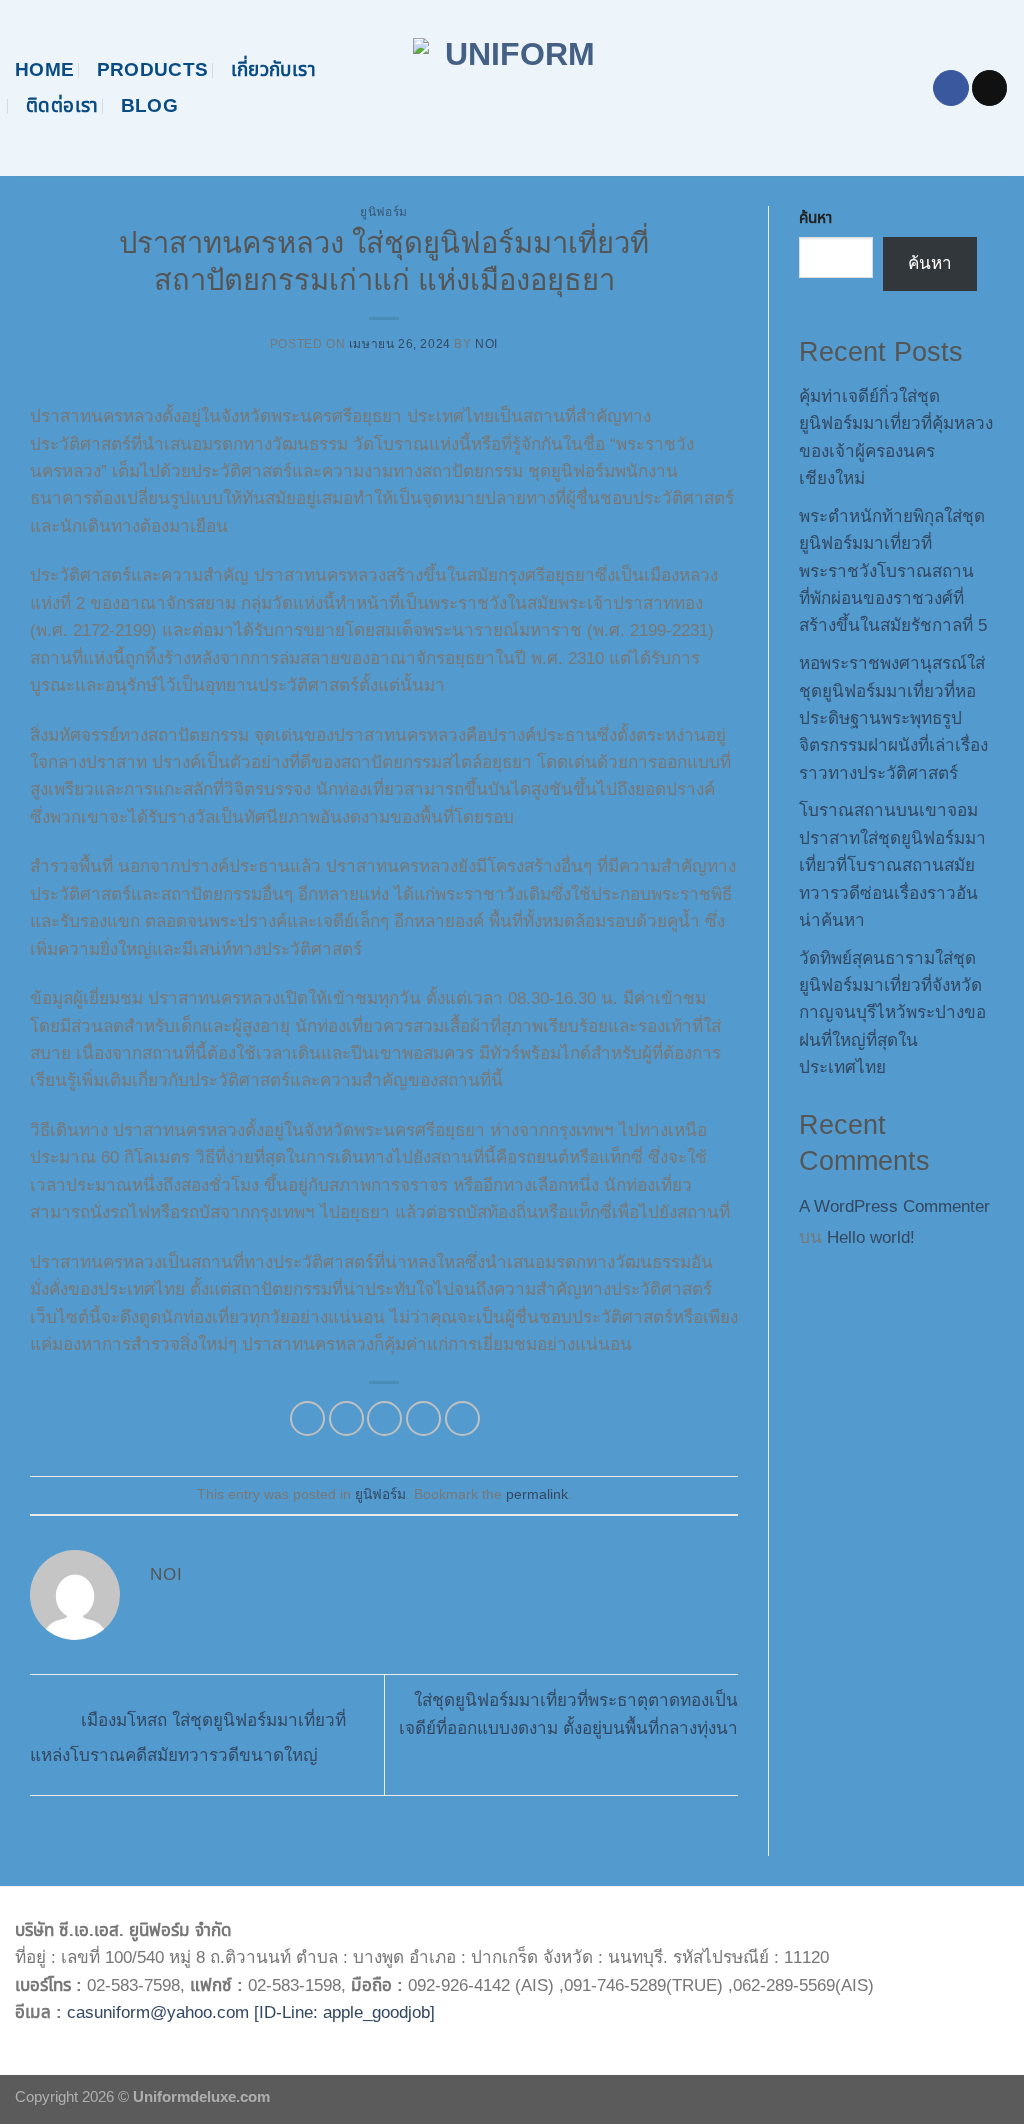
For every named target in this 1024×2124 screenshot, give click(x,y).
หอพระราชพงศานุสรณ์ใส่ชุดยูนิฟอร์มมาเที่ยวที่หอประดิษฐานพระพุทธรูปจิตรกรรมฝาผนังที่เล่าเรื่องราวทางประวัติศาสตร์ (893, 718)
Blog (150, 105)
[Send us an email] (989, 88)
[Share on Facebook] (307, 1418)
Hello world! (871, 1237)
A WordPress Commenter (894, 1206)
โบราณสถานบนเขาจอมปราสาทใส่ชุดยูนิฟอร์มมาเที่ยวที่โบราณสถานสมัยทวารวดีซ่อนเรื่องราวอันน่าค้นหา (892, 865)
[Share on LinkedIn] (462, 1418)
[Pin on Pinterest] (423, 1418)
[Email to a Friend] (384, 1418)
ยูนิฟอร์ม (384, 212)
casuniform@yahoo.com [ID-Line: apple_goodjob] (251, 2012)
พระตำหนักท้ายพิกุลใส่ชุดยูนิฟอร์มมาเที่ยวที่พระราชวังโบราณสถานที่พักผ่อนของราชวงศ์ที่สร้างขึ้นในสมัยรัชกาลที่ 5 (893, 571)
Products (153, 69)
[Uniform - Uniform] (512, 88)
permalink (537, 1494)
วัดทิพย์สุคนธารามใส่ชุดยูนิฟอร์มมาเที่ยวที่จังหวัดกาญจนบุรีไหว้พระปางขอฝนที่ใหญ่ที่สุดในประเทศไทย (892, 1013)
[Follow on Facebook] (950, 88)
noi (486, 344)
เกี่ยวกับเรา (273, 69)
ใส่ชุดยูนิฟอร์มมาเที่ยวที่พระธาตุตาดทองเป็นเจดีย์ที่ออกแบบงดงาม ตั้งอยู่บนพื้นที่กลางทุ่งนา (568, 1714)
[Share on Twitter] (346, 1418)
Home (45, 69)
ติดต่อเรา (62, 105)
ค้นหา (815, 217)
